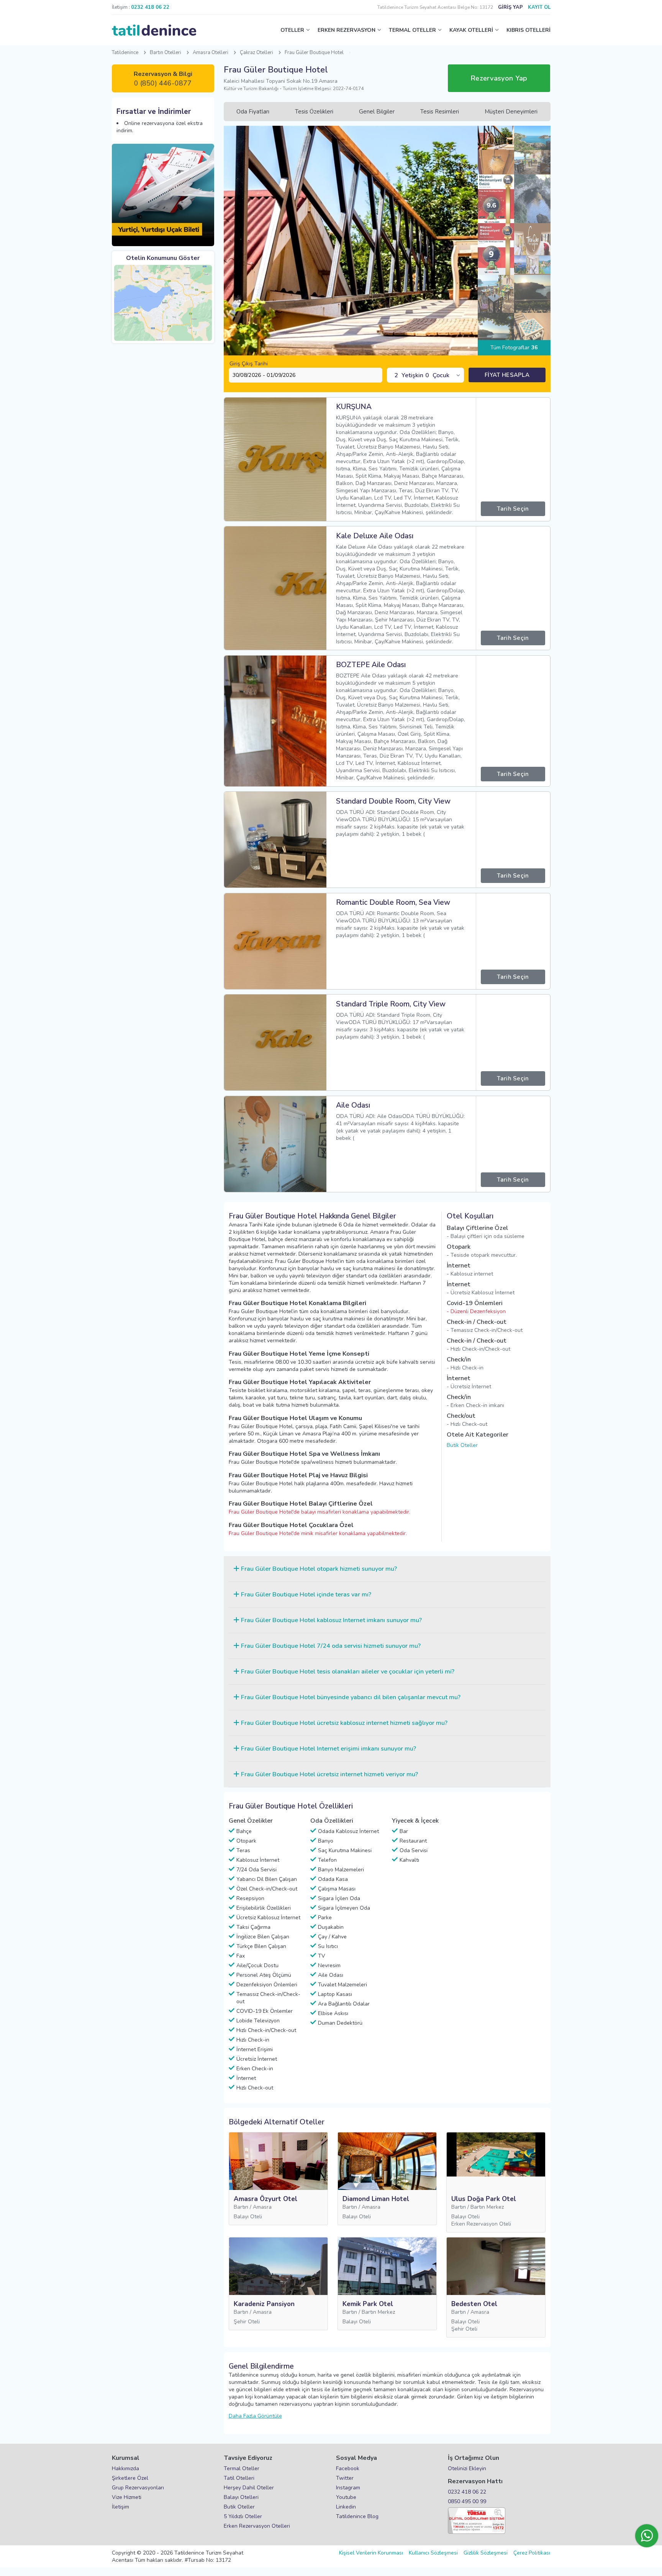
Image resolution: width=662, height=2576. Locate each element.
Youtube (346, 2497)
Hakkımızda (125, 2468)
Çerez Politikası (532, 2553)
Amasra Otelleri (211, 53)
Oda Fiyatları (253, 112)
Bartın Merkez (487, 2207)
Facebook (348, 2468)
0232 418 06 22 (467, 2492)
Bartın (241, 2207)
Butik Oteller (462, 1445)
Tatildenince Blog (357, 2516)
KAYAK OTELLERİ (471, 30)
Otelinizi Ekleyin (467, 2468)
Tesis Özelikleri (314, 112)
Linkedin (346, 2507)
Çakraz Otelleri (256, 53)
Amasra (262, 2207)
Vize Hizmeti (127, 2497)
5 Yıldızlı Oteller (243, 2516)
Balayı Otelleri (241, 2497)
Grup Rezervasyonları (138, 2488)
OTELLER (292, 30)
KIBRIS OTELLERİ (528, 30)
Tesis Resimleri (440, 112)
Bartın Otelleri (165, 53)
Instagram (348, 2488)
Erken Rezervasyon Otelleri (257, 2526)
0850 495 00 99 (467, 2501)
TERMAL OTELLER (412, 30)
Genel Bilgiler (377, 112)
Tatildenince (125, 53)
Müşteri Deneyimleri (511, 112)
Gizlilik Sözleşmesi (486, 2553)
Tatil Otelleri (239, 2478)
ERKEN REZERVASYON (347, 30)
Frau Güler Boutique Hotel (314, 53)
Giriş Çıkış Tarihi (249, 364)
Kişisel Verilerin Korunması (371, 2553)
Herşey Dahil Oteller (249, 2488)
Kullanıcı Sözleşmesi (433, 2553)
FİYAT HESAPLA (507, 375)
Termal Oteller (242, 2468)
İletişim (120, 2507)
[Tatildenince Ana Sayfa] (154, 30)
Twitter (345, 2478)
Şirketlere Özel (130, 2478)
